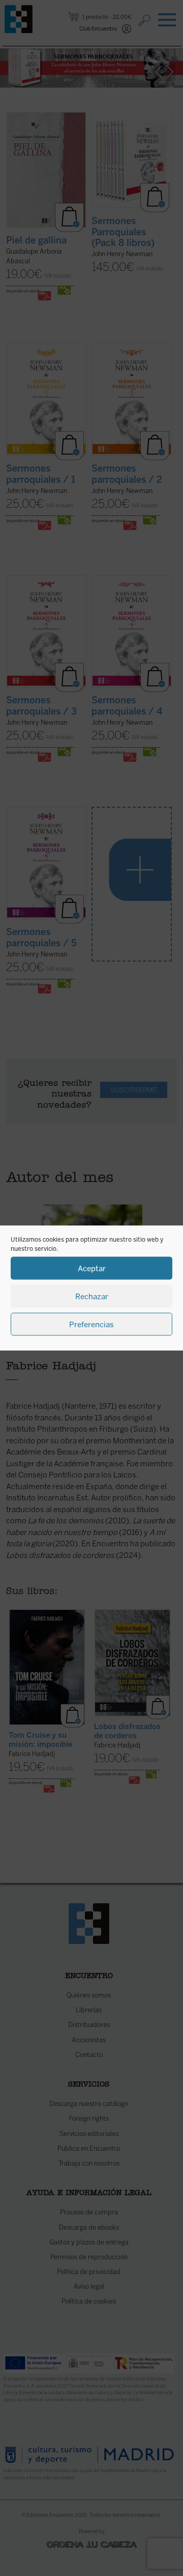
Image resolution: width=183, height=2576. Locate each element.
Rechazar (92, 1296)
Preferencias (91, 1324)
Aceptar (92, 1268)
